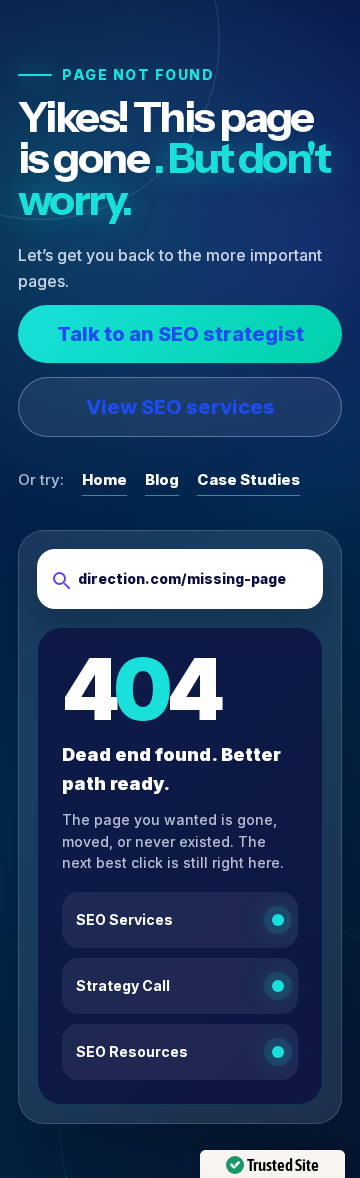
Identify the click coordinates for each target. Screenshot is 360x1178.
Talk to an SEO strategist (180, 334)
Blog (162, 479)
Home (104, 479)
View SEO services (180, 407)
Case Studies (248, 479)
